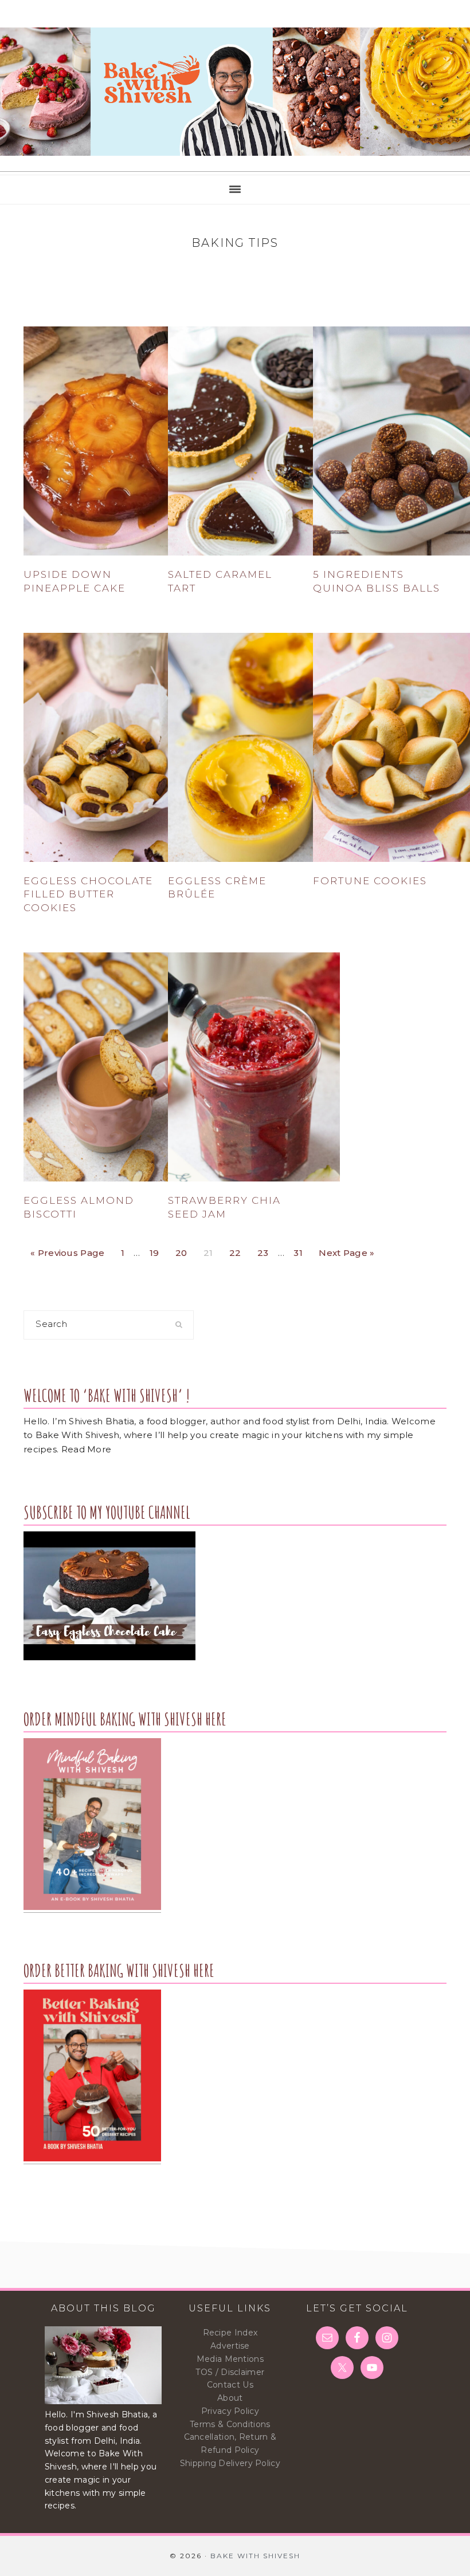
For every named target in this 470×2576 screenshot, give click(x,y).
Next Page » (346, 1250)
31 (301, 1250)
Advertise (230, 2346)
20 (185, 1250)
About (230, 2398)
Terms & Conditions (230, 2424)
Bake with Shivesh (235, 92)
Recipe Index (230, 2333)
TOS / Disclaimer (230, 2372)
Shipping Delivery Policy (230, 2463)
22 (238, 1250)
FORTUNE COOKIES (370, 881)
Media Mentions (230, 2359)
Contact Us (230, 2385)
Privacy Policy (230, 2411)
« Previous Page (68, 1250)
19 (158, 1250)
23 (266, 1250)
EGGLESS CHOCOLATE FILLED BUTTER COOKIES (88, 895)
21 (211, 1250)
